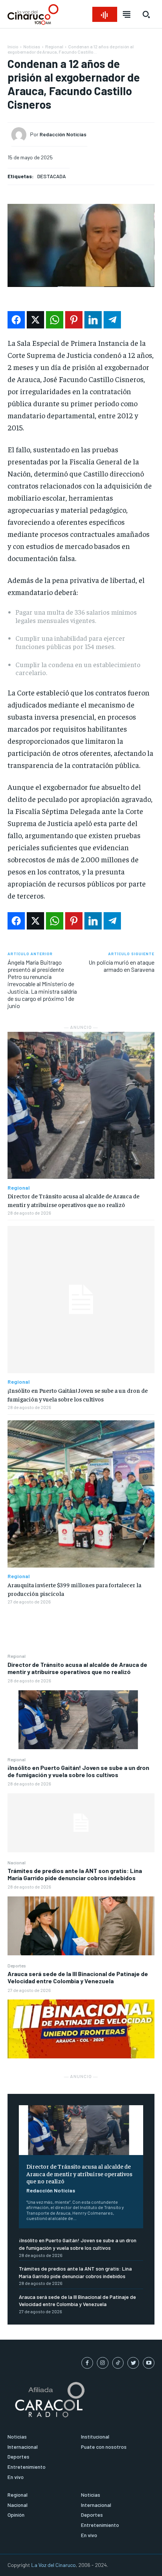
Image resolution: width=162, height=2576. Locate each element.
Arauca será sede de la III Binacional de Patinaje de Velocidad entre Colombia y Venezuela (78, 1977)
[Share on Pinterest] (74, 320)
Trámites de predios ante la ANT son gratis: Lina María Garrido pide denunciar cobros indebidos (75, 1874)
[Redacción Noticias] (21, 135)
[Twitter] (133, 2363)
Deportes (17, 1966)
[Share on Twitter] (35, 320)
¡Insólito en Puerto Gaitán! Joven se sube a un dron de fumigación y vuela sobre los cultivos (78, 1771)
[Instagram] (103, 2363)
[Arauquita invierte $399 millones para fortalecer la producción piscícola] (81, 1494)
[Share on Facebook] (16, 320)
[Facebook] (87, 2363)
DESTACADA (52, 176)
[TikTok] (118, 2363)
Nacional (17, 1862)
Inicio (13, 46)
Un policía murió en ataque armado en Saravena (121, 966)
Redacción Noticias (51, 2190)
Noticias (32, 46)
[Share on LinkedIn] (93, 320)
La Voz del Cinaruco (53, 2565)
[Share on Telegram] (112, 320)
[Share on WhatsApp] (55, 320)
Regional (17, 1656)
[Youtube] (149, 2363)
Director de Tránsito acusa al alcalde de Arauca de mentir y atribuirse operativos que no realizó (77, 1668)
